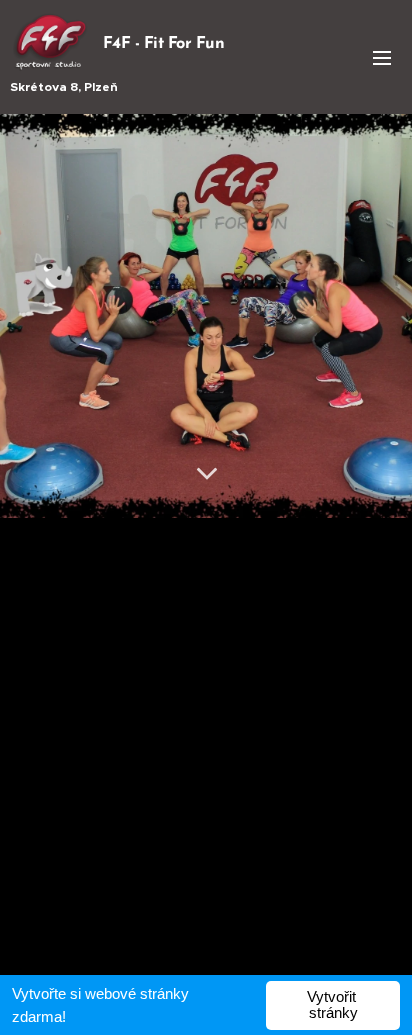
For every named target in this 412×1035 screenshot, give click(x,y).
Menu (382, 57)
